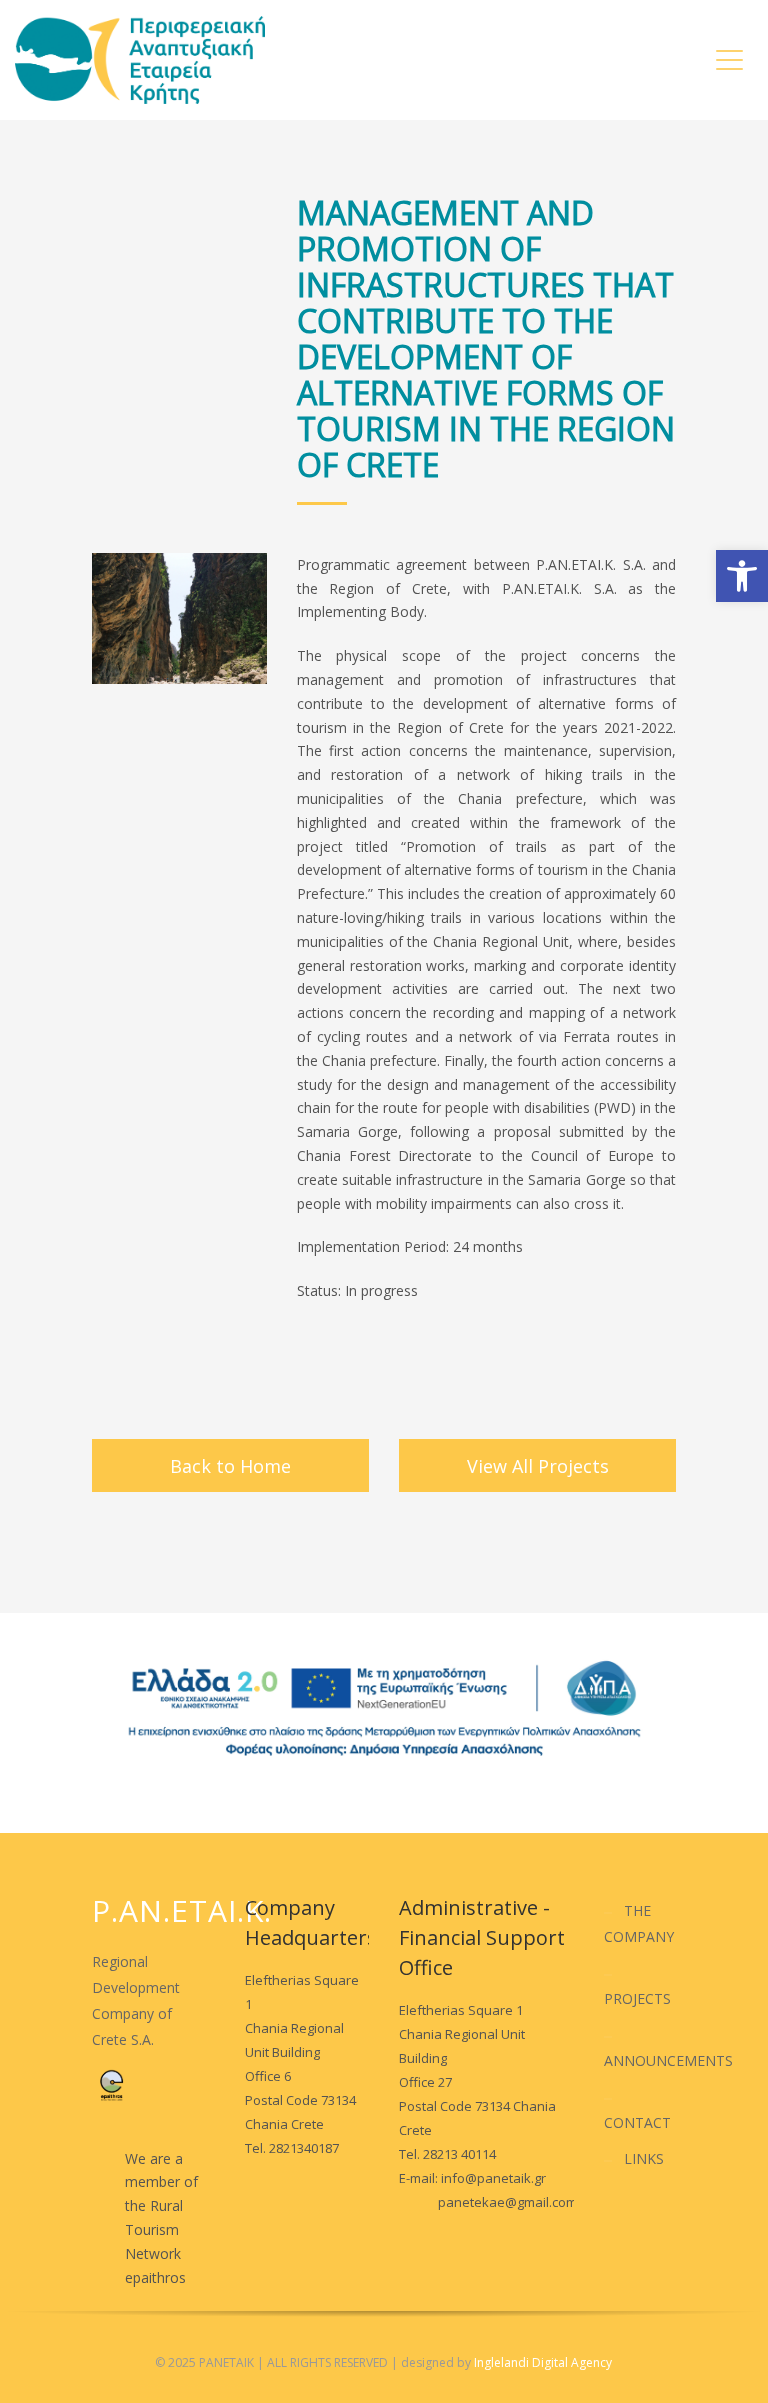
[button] (742, 576)
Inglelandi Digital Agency (543, 2362)
